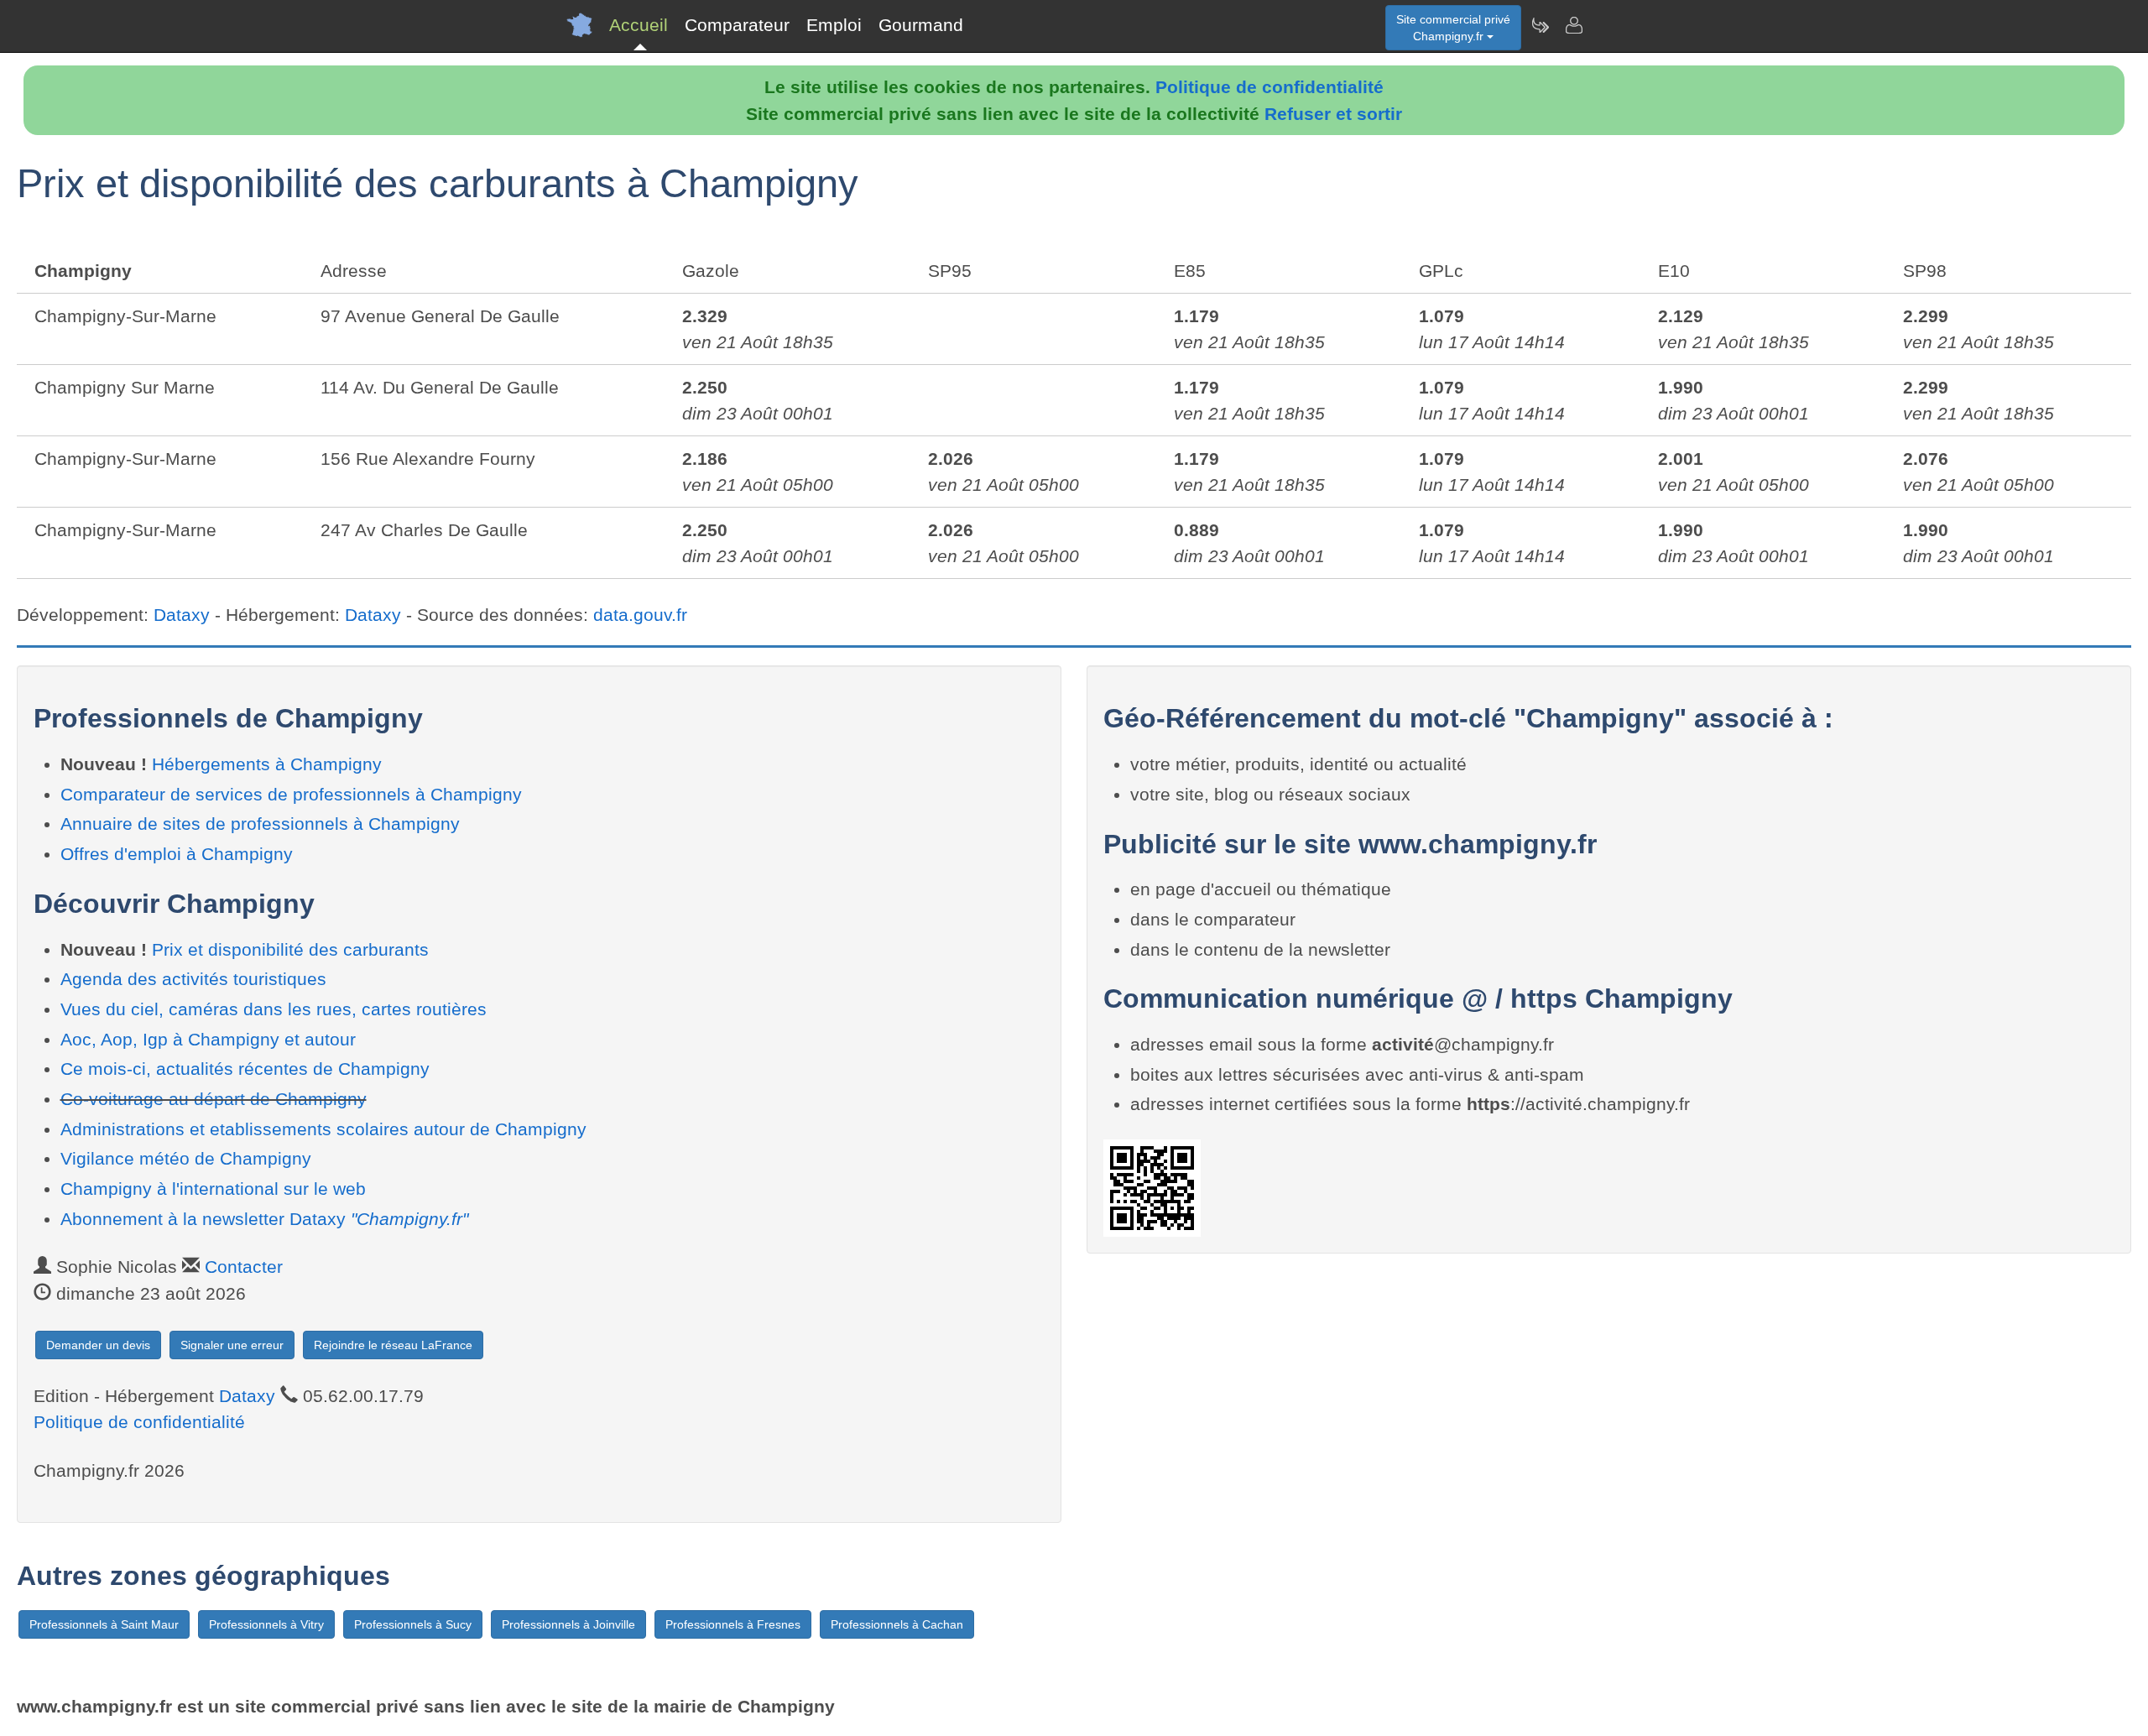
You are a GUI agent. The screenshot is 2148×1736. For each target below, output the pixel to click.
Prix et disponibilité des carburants (290, 949)
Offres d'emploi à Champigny (177, 854)
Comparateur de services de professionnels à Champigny (291, 794)
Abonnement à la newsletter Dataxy (264, 1219)
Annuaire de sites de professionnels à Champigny (260, 824)
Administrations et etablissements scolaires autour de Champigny (323, 1129)
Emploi (834, 25)
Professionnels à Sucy (413, 1624)
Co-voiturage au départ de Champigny (214, 1099)
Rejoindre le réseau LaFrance (393, 1345)
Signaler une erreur (232, 1345)
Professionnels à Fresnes (733, 1624)
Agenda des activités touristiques (193, 979)
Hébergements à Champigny (267, 764)
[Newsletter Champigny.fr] (1540, 25)
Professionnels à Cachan (897, 1624)
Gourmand (921, 25)
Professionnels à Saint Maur (104, 1624)
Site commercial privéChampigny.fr (1453, 28)
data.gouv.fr (640, 615)
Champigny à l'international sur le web (213, 1189)
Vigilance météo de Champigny (186, 1158)
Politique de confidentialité (1270, 87)
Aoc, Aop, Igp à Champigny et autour (208, 1039)
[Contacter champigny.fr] (1573, 25)
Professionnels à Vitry (266, 1624)
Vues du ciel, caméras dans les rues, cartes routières (274, 1009)
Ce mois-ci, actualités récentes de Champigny (245, 1069)
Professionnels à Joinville (568, 1624)
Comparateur (737, 25)
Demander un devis (98, 1345)
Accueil (639, 25)
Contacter (244, 1267)
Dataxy (182, 615)
